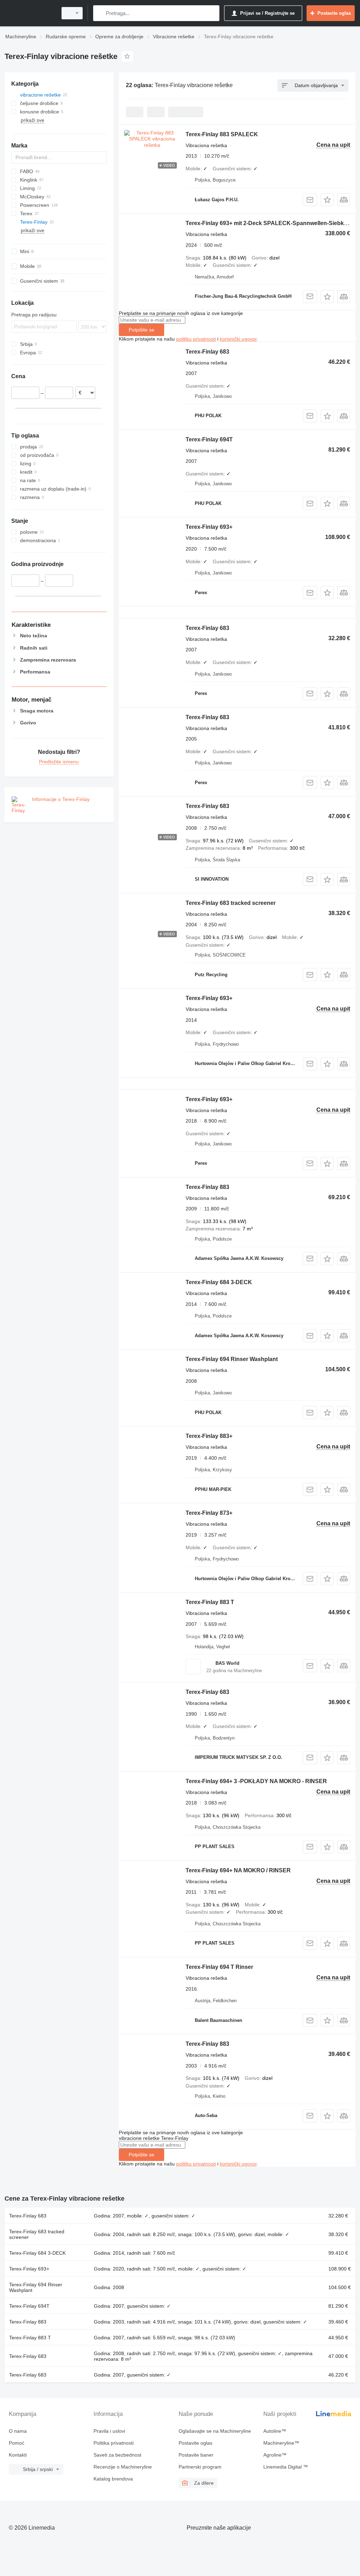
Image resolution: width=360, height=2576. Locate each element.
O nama (18, 2431)
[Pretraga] (100, 13)
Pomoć (17, 2443)
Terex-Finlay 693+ (209, 527)
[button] (327, 200)
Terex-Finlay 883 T (210, 1602)
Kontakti (18, 2455)
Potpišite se (142, 330)
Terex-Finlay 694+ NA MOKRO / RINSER (238, 1870)
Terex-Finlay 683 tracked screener (231, 903)
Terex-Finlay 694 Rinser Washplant (232, 1359)
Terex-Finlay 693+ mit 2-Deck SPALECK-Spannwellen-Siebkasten (272, 223)
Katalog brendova (113, 2479)
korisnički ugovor (238, 339)
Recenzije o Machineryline (123, 2467)
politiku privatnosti (196, 339)
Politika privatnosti (114, 2443)
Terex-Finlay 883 (207, 1187)
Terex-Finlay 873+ (209, 1513)
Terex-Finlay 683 (207, 352)
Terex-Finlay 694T (209, 439)
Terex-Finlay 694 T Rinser (219, 1967)
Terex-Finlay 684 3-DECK (219, 1282)
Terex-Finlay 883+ (209, 1436)
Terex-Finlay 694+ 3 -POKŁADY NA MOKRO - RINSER (256, 1781)
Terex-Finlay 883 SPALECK (222, 134)
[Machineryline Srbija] (30, 13)
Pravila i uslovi (109, 2431)
